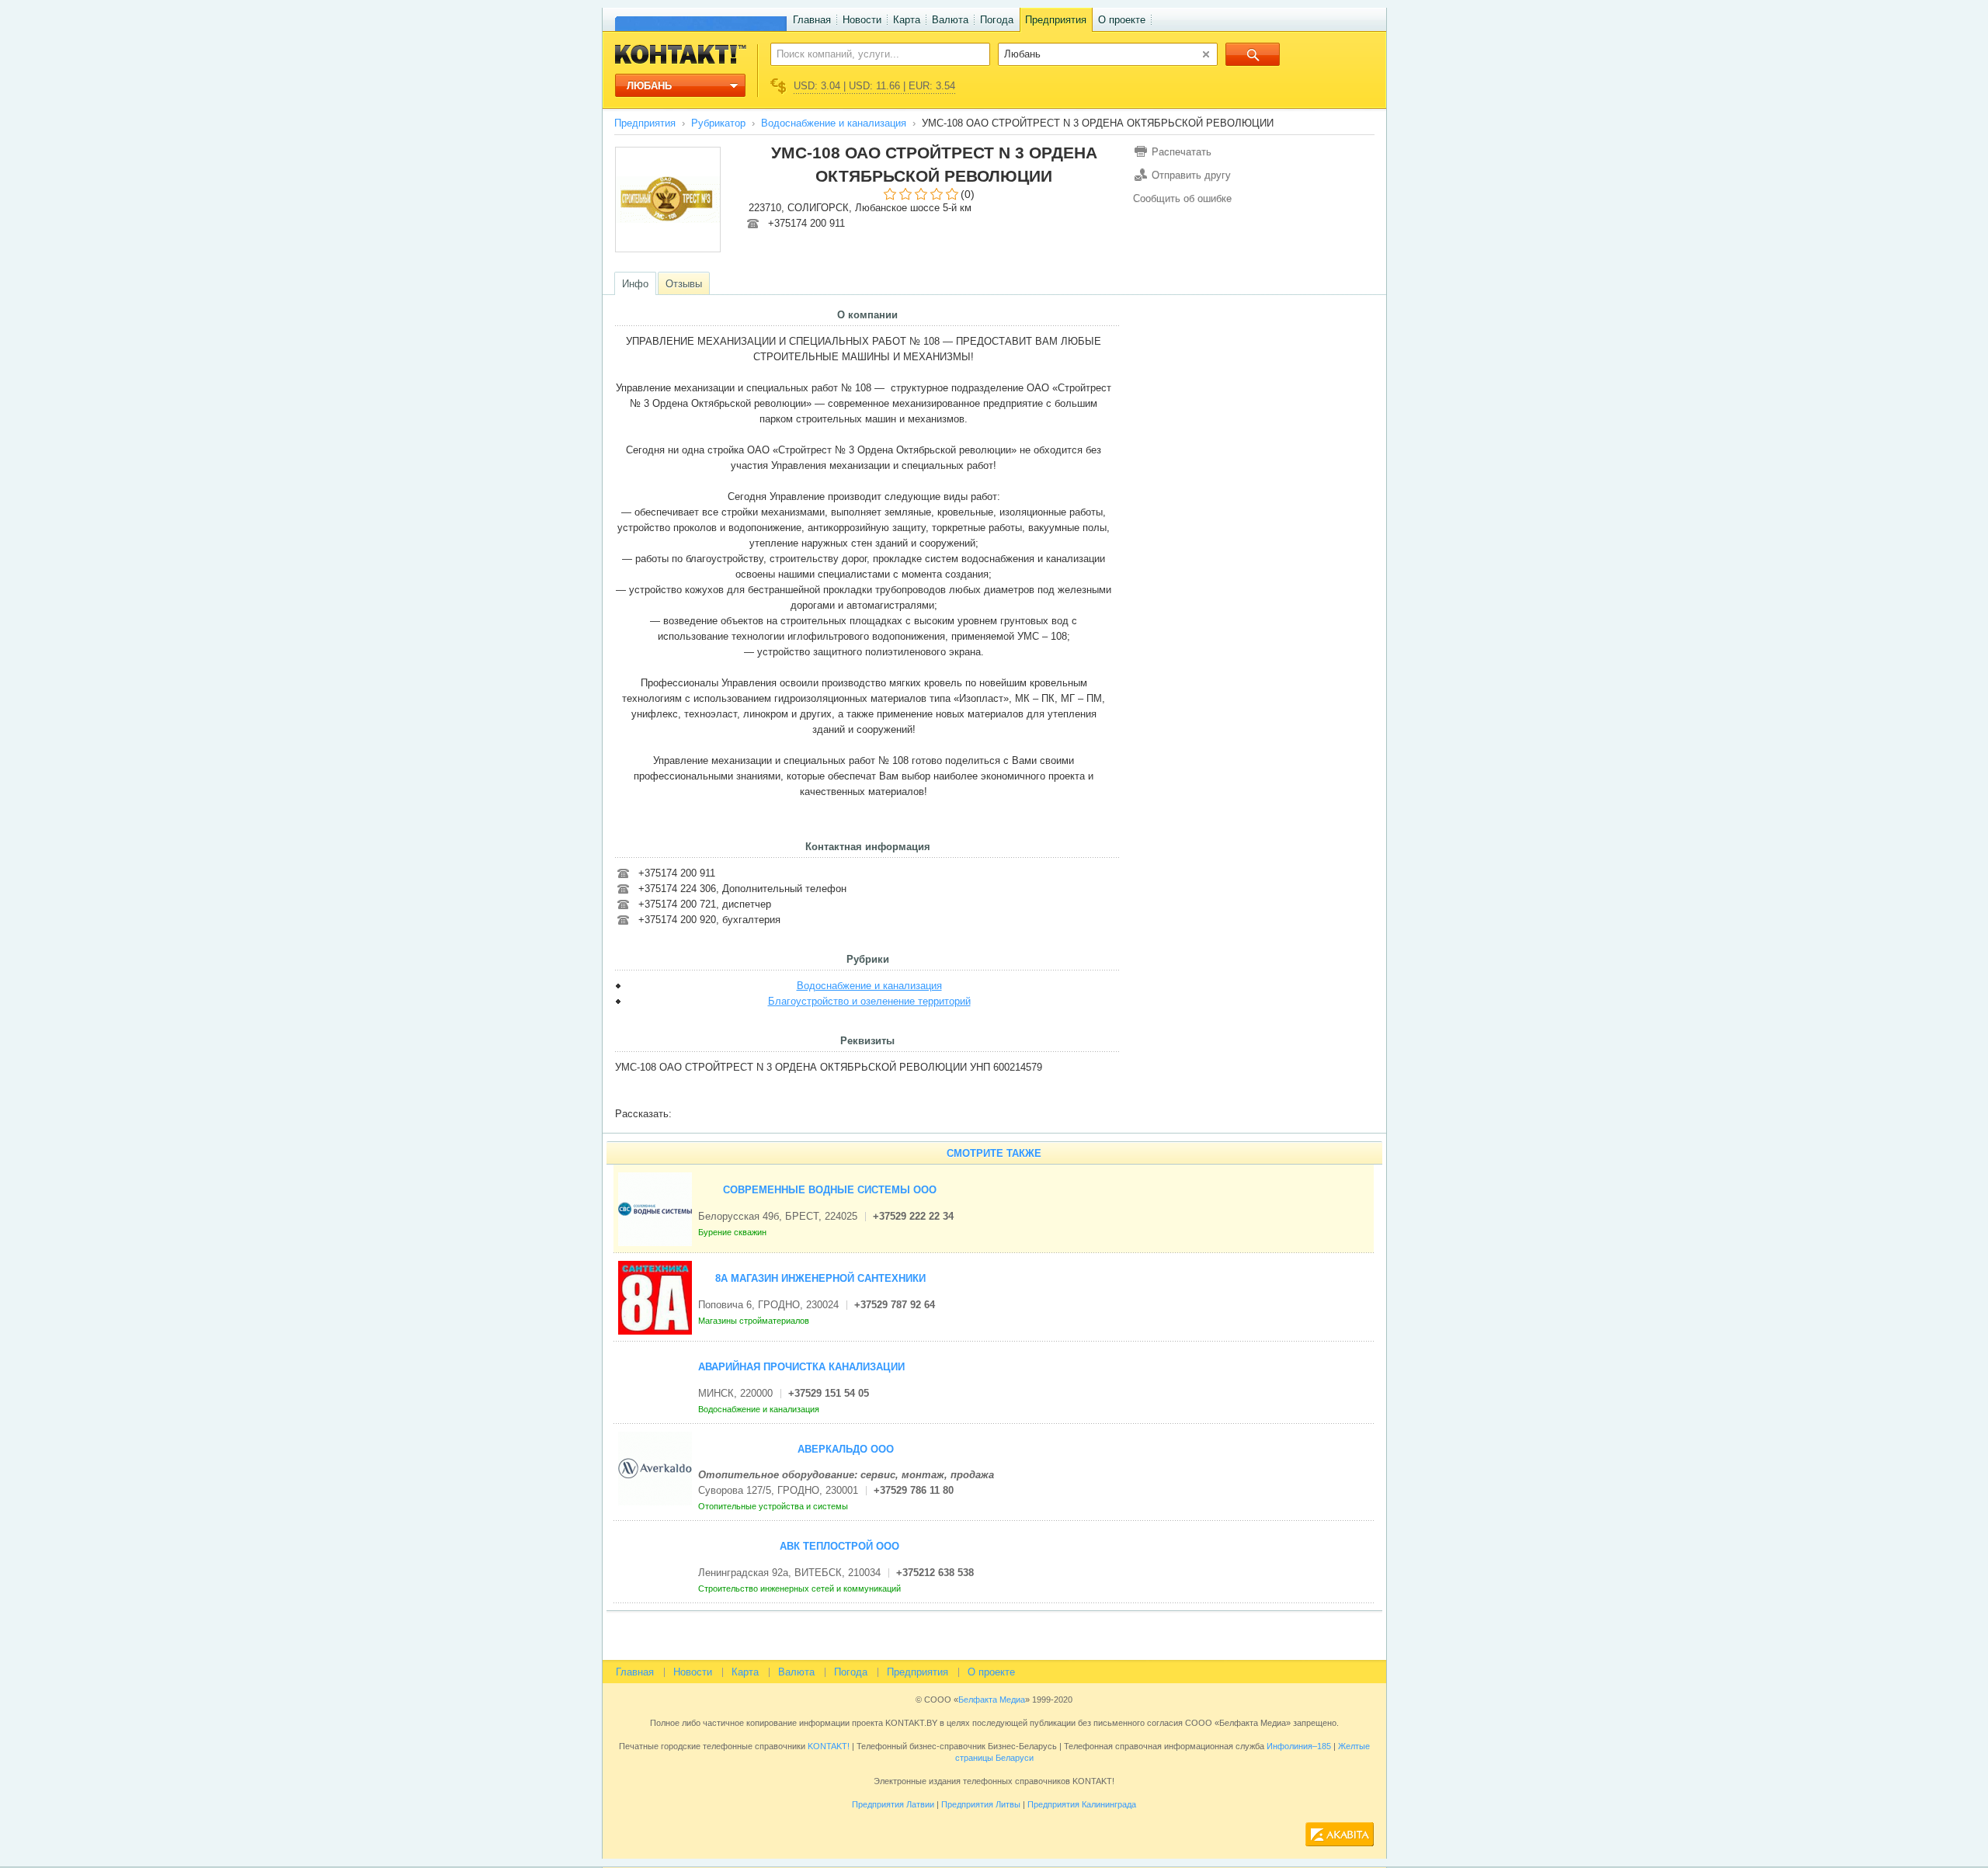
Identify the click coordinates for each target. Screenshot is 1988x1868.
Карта (907, 20)
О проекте (1122, 20)
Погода (997, 20)
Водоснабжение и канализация (834, 123)
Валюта (950, 20)
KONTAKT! (827, 1746)
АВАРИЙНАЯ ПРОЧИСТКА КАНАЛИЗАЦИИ (801, 1367)
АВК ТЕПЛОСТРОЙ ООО (839, 1546)
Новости (862, 20)
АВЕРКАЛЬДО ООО (846, 1449)
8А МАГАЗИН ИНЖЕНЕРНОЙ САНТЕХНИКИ (820, 1278)
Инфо (635, 284)
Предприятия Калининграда (1082, 1804)
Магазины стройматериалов (755, 1321)
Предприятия (1056, 20)
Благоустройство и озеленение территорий (869, 1001)
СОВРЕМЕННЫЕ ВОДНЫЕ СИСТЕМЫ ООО (830, 1190)
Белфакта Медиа (992, 1700)
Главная (812, 20)
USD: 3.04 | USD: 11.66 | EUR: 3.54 (874, 86)
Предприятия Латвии (893, 1804)
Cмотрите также (994, 1153)
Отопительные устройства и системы (774, 1506)
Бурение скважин (733, 1232)
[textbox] (872, 54)
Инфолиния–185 (1299, 1746)
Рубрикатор (718, 123)
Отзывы (684, 284)
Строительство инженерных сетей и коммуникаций (801, 1588)
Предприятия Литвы (981, 1804)
